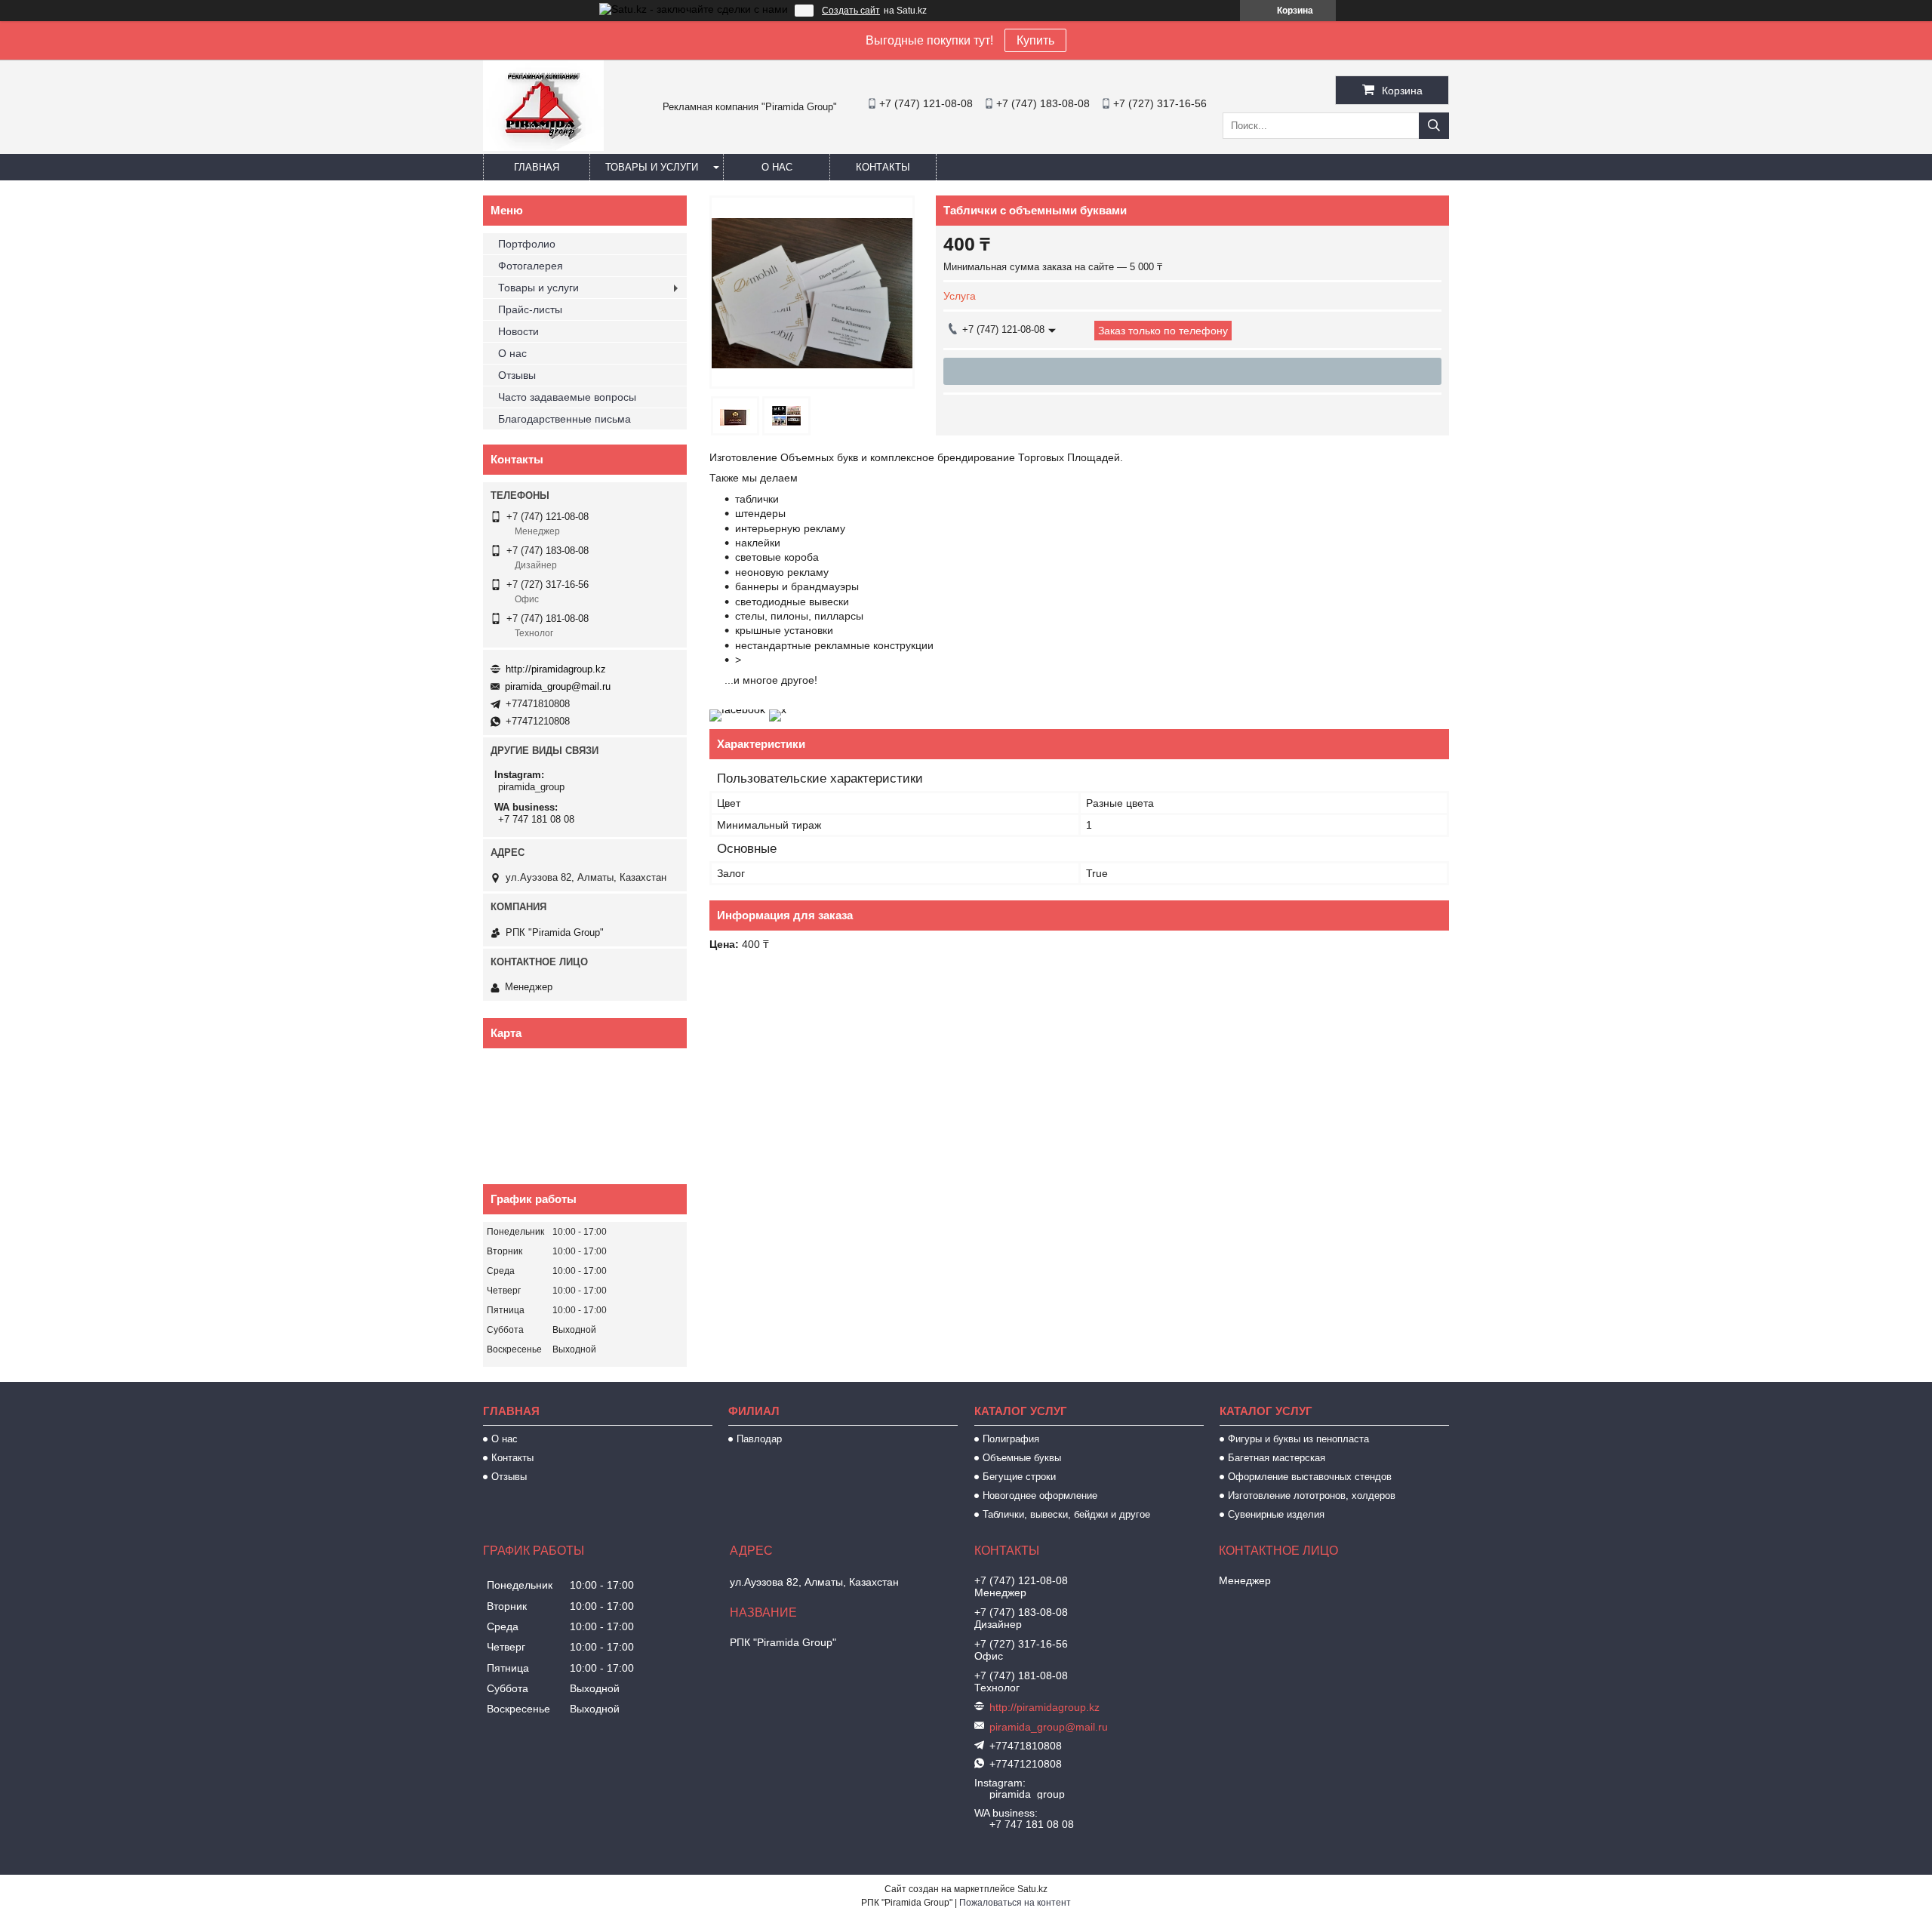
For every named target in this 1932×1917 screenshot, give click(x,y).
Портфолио (527, 244)
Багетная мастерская (1277, 1458)
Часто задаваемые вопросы (567, 397)
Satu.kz (1032, 1889)
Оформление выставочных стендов (1310, 1477)
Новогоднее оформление (1040, 1495)
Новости (518, 331)
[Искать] (1434, 126)
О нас (777, 167)
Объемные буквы (1022, 1458)
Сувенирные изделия (1276, 1514)
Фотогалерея (531, 266)
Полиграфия (1011, 1439)
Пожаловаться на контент (1015, 1903)
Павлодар (759, 1439)
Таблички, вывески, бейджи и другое (1066, 1514)
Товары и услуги (652, 167)
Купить (1035, 40)
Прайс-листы (530, 309)
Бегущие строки (1019, 1477)
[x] (778, 709)
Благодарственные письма (565, 419)
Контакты (883, 167)
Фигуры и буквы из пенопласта (1298, 1439)
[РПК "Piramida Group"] (543, 147)
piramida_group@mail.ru (558, 686)
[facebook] (737, 709)
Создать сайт (851, 11)
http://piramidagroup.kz (556, 669)
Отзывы (517, 375)
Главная (537, 167)
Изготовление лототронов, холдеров (1312, 1495)
